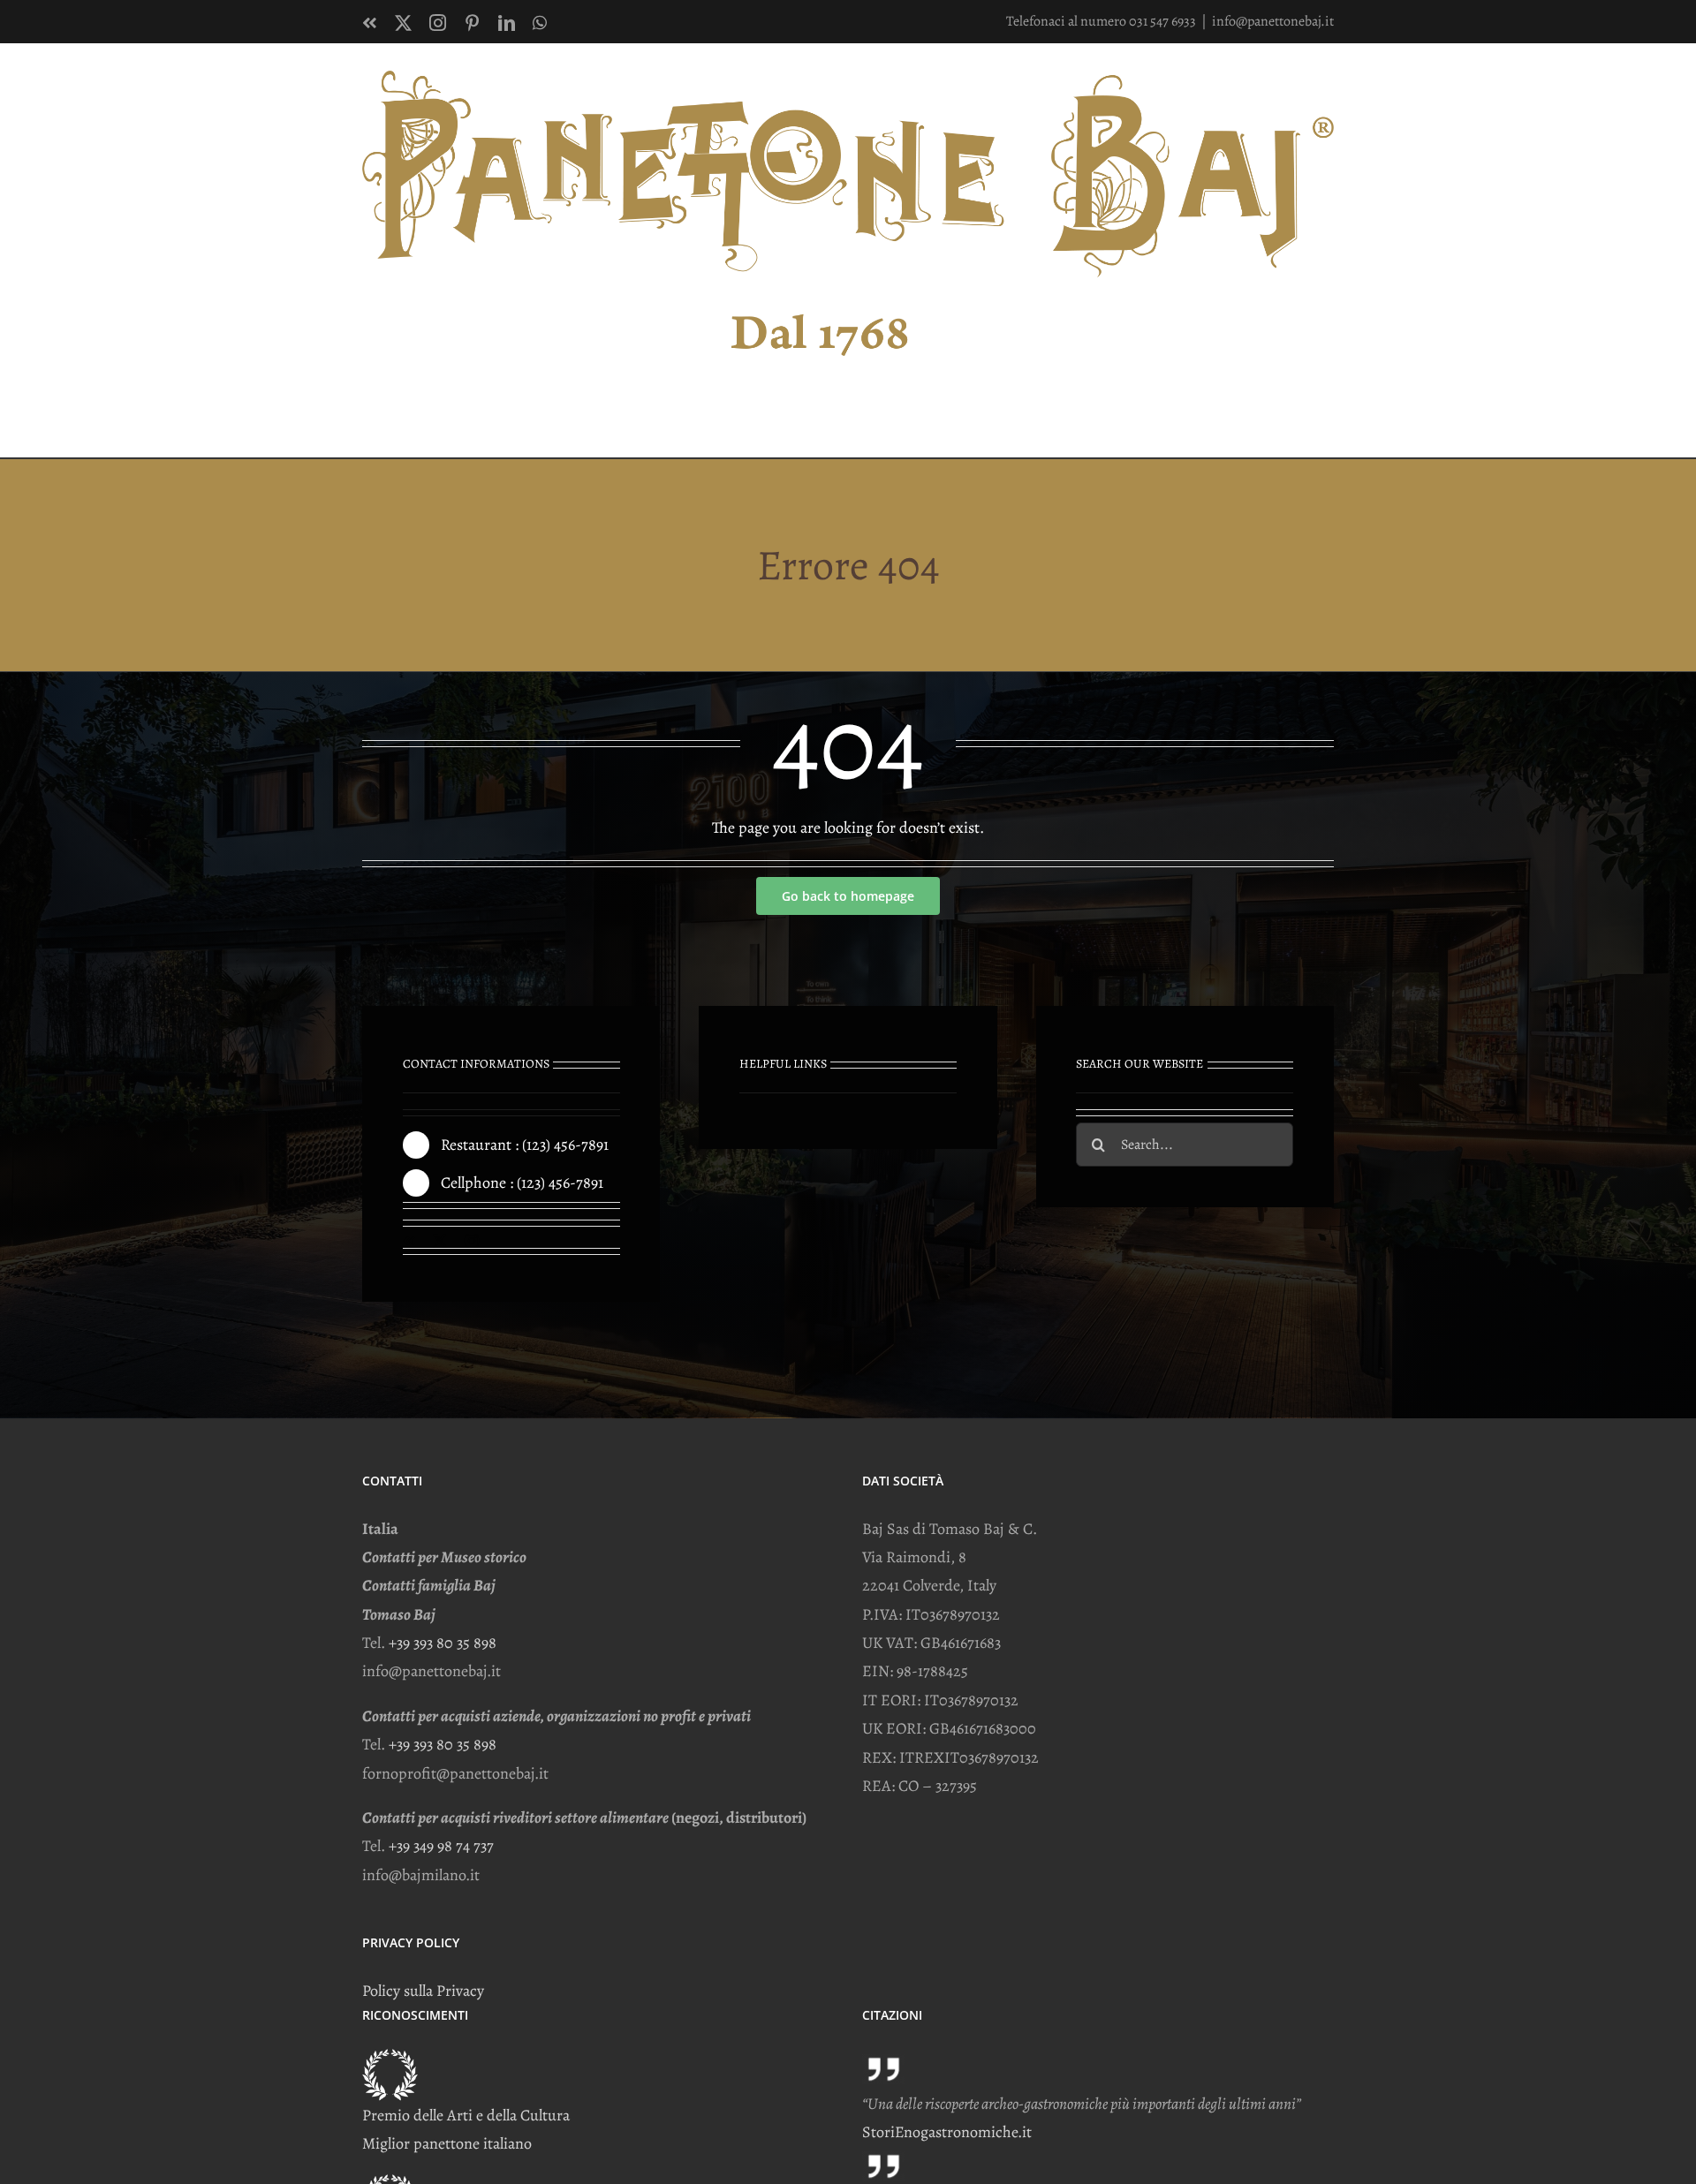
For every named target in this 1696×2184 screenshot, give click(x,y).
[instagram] (472, 1241)
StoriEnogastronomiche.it (947, 2132)
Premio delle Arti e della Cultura (466, 2115)
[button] (1306, 420)
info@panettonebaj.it (1273, 21)
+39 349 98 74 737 (441, 1846)
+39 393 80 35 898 (443, 1643)
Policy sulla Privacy (423, 1991)
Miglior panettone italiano (447, 2143)
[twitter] (440, 1241)
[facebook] (409, 1241)
